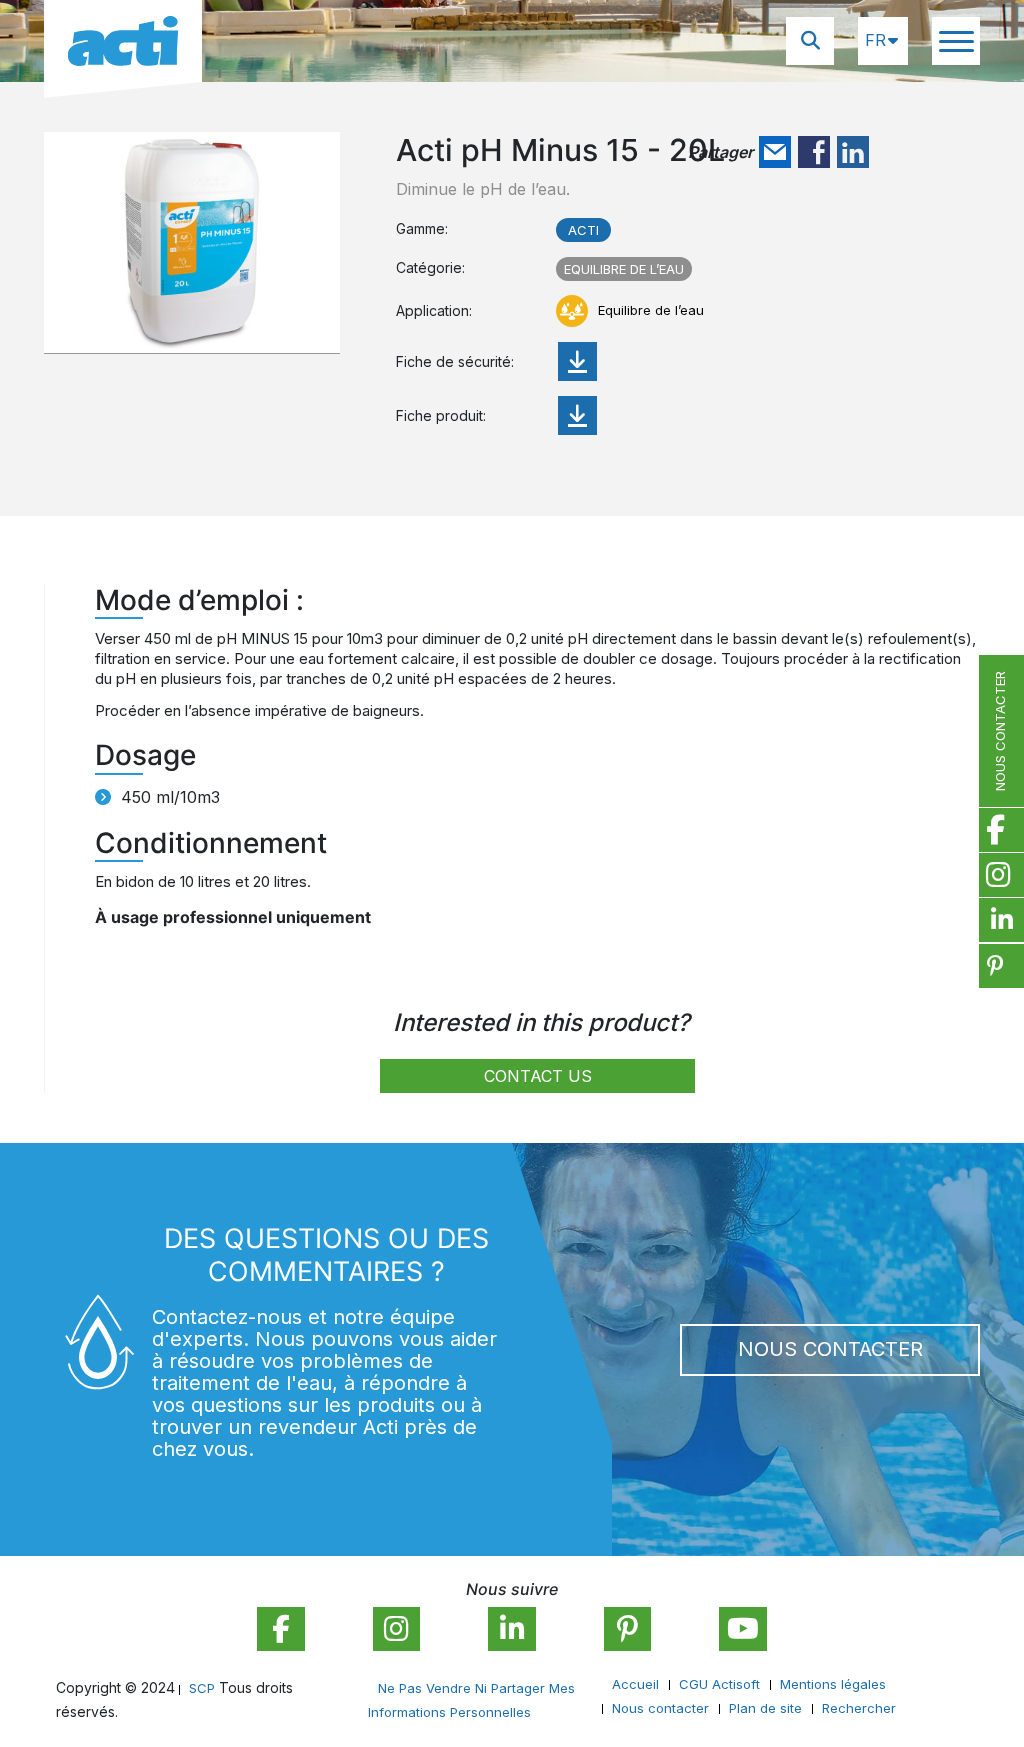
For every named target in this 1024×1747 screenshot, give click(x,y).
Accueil (635, 1684)
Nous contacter (830, 1349)
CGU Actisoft (719, 1684)
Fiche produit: (441, 415)
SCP (202, 1688)
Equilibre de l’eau (624, 269)
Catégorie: (430, 267)
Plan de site (765, 1708)
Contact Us (538, 1076)
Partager (720, 152)
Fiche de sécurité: (455, 361)
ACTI (583, 230)
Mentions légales (833, 1684)
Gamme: (422, 228)
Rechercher (859, 1708)
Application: (434, 310)
